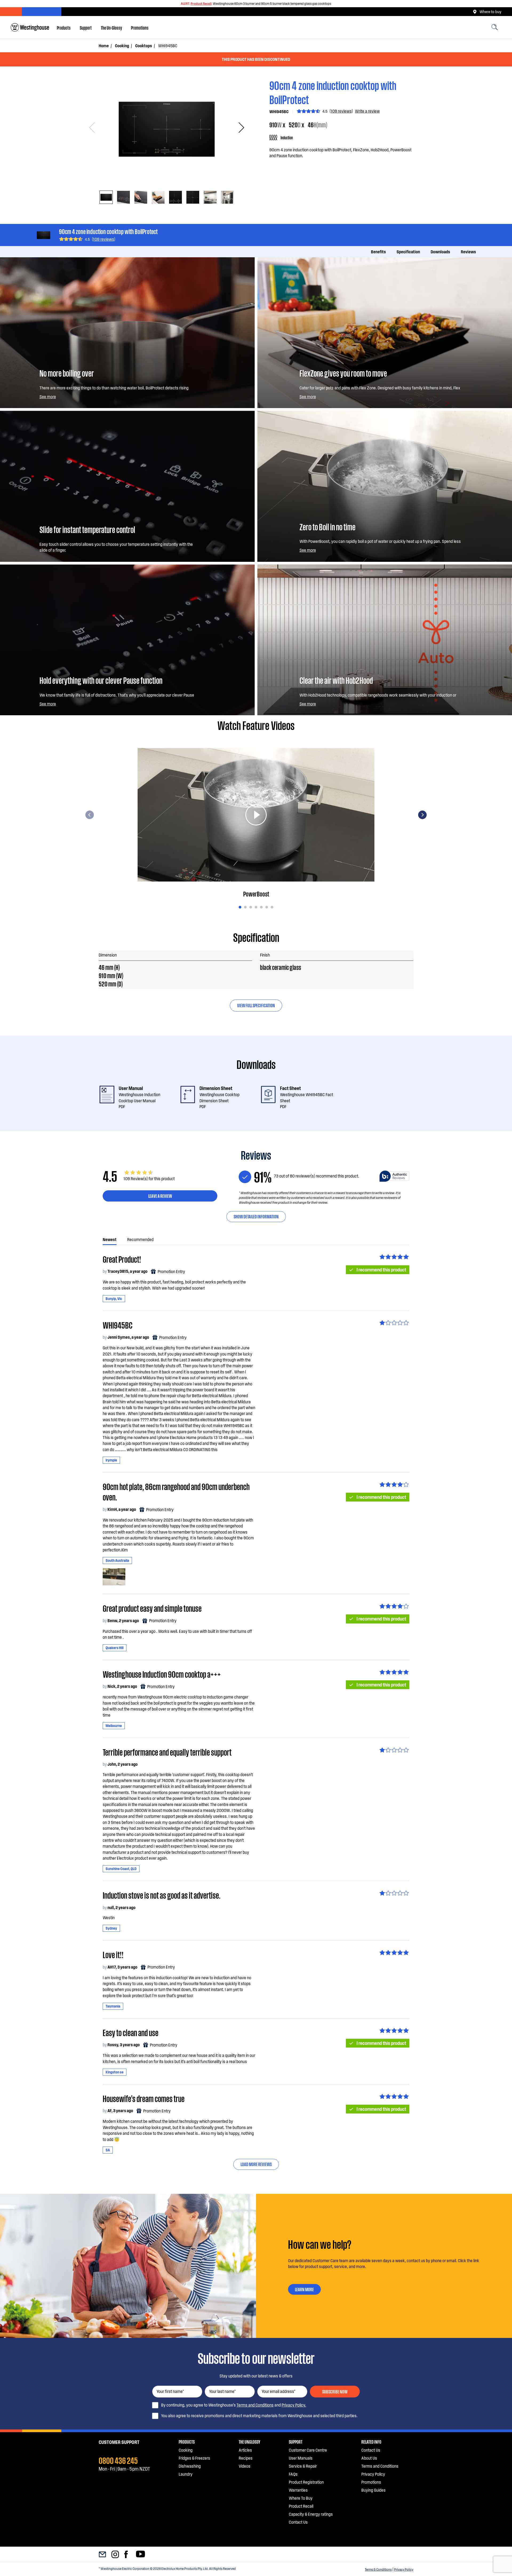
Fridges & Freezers (194, 2458)
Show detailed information (256, 1216)
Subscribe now (335, 2391)
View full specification (256, 1005)
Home (104, 46)
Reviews (468, 252)
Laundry (186, 2474)
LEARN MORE (304, 2289)
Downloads (440, 252)
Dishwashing (190, 2466)
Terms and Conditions (255, 2405)
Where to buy (490, 11)
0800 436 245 (118, 2460)
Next (239, 128)
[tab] (106, 197)
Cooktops (144, 46)
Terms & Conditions (378, 2569)
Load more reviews (256, 2164)
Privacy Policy (404, 2569)
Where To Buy (301, 2498)
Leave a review (160, 1196)
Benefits (378, 252)
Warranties (298, 2490)
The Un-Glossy (111, 27)
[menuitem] (64, 27)
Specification (408, 252)
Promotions (140, 27)
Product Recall (201, 3)
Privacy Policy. (294, 2405)
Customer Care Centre (308, 2450)
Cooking (122, 46)
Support (86, 27)
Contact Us (298, 2522)
